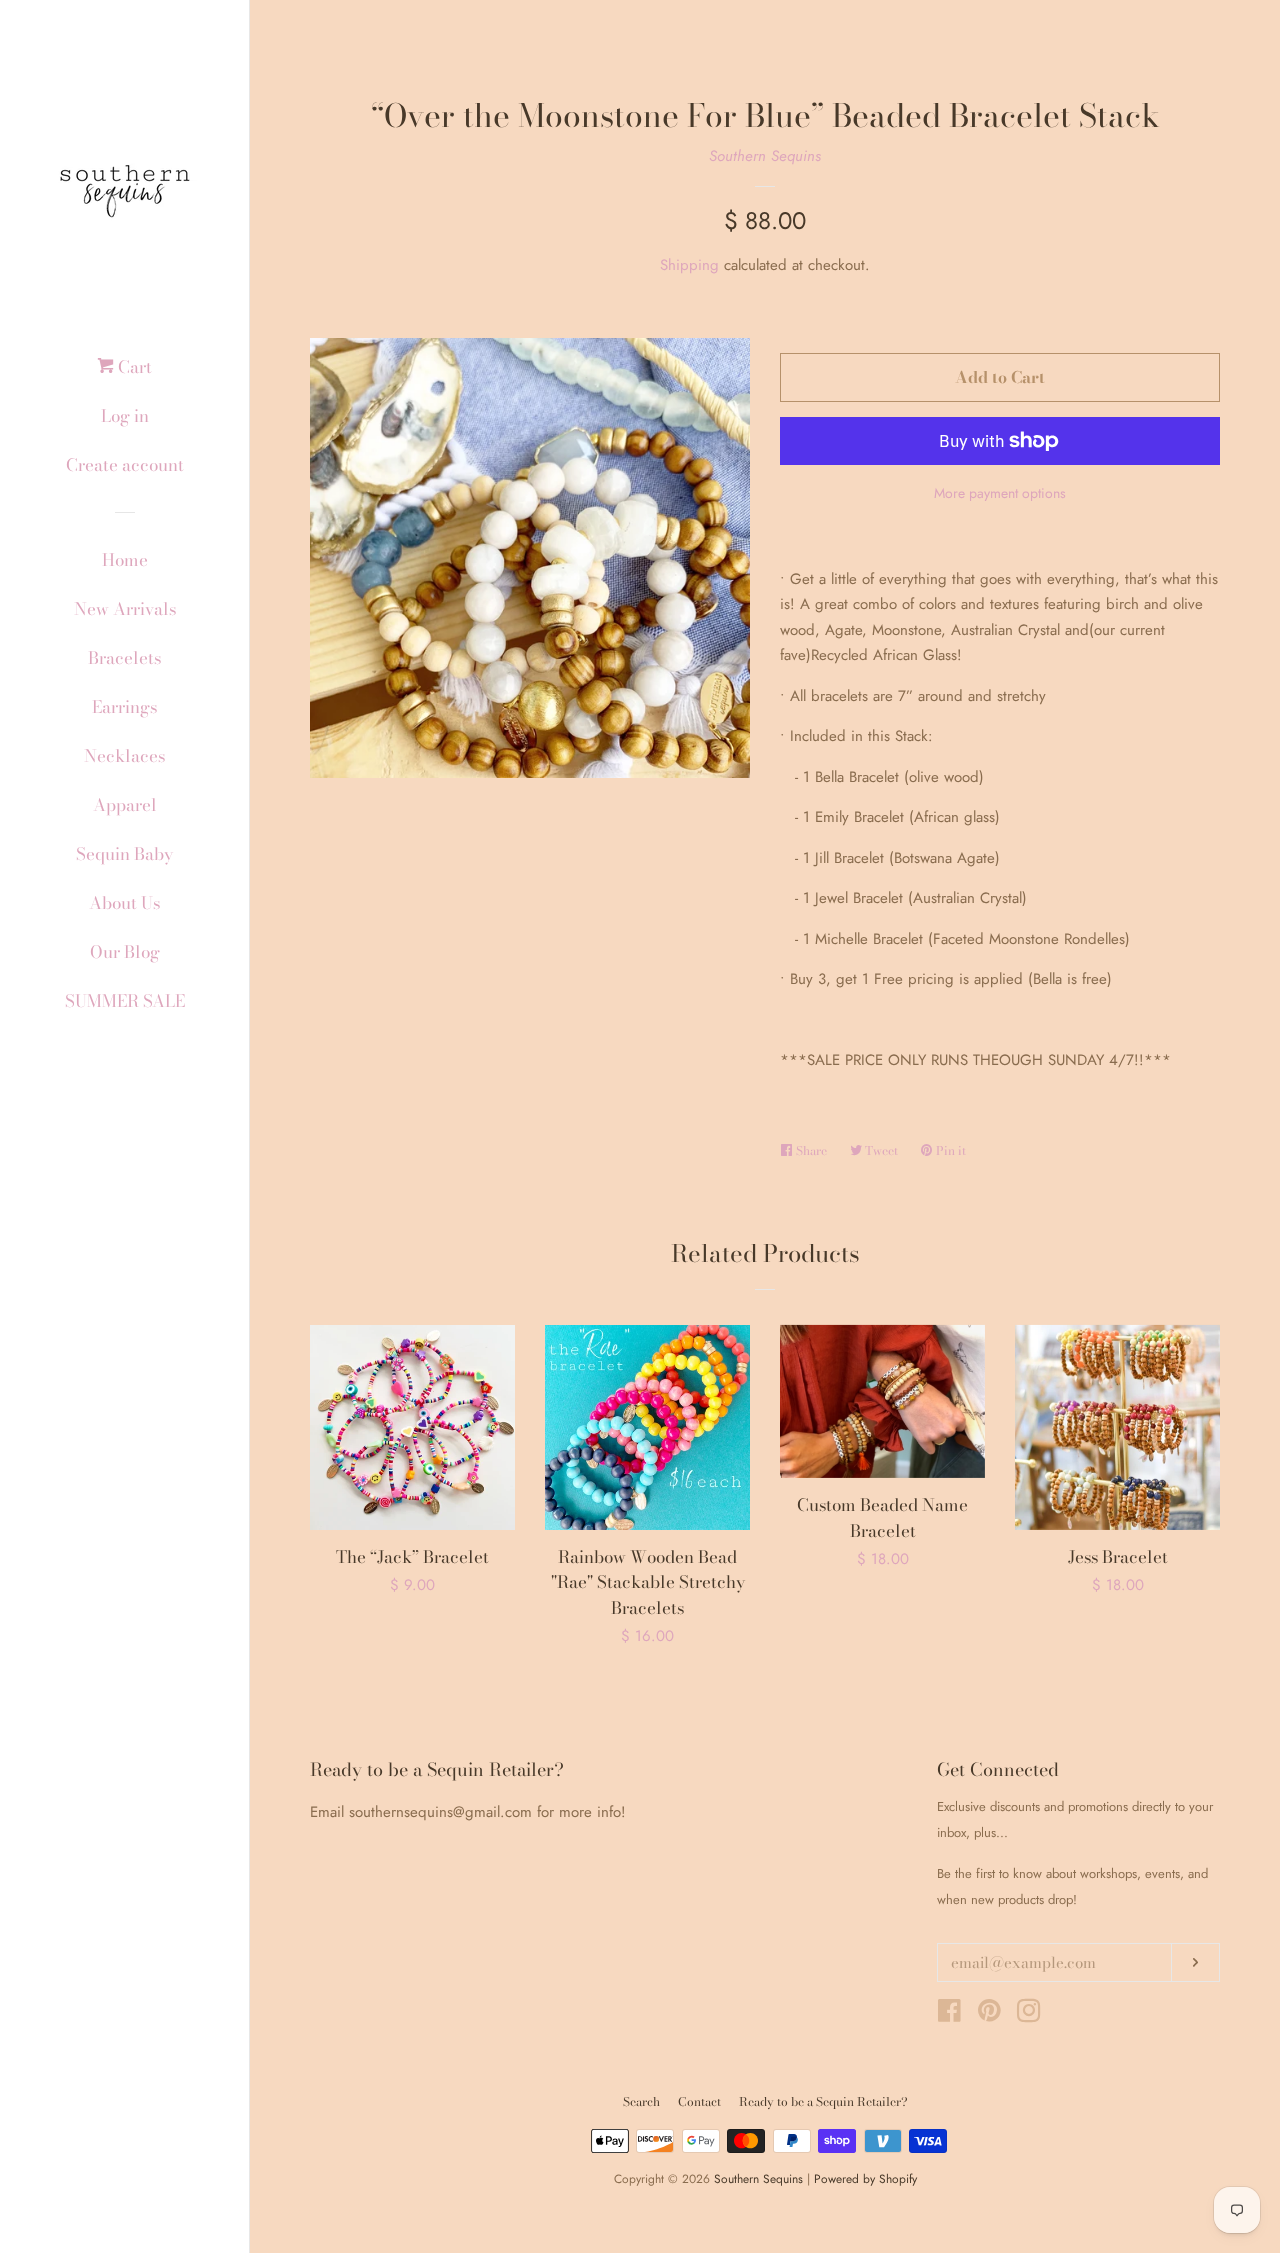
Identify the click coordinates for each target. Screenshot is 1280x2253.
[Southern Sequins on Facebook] (949, 2015)
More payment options (1000, 493)
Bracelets (124, 658)
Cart (133, 367)
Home (125, 560)
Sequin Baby (124, 854)
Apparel (125, 805)
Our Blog (125, 952)
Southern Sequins (765, 156)
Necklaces (124, 756)
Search (641, 2101)
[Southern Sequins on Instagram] (1029, 2015)
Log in (125, 416)
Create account (125, 465)
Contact (699, 2101)
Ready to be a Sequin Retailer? (823, 2101)
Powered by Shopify (865, 2179)
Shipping (689, 265)
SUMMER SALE (125, 1001)
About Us (124, 903)
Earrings (124, 707)
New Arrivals (125, 609)
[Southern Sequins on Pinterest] (989, 2015)
